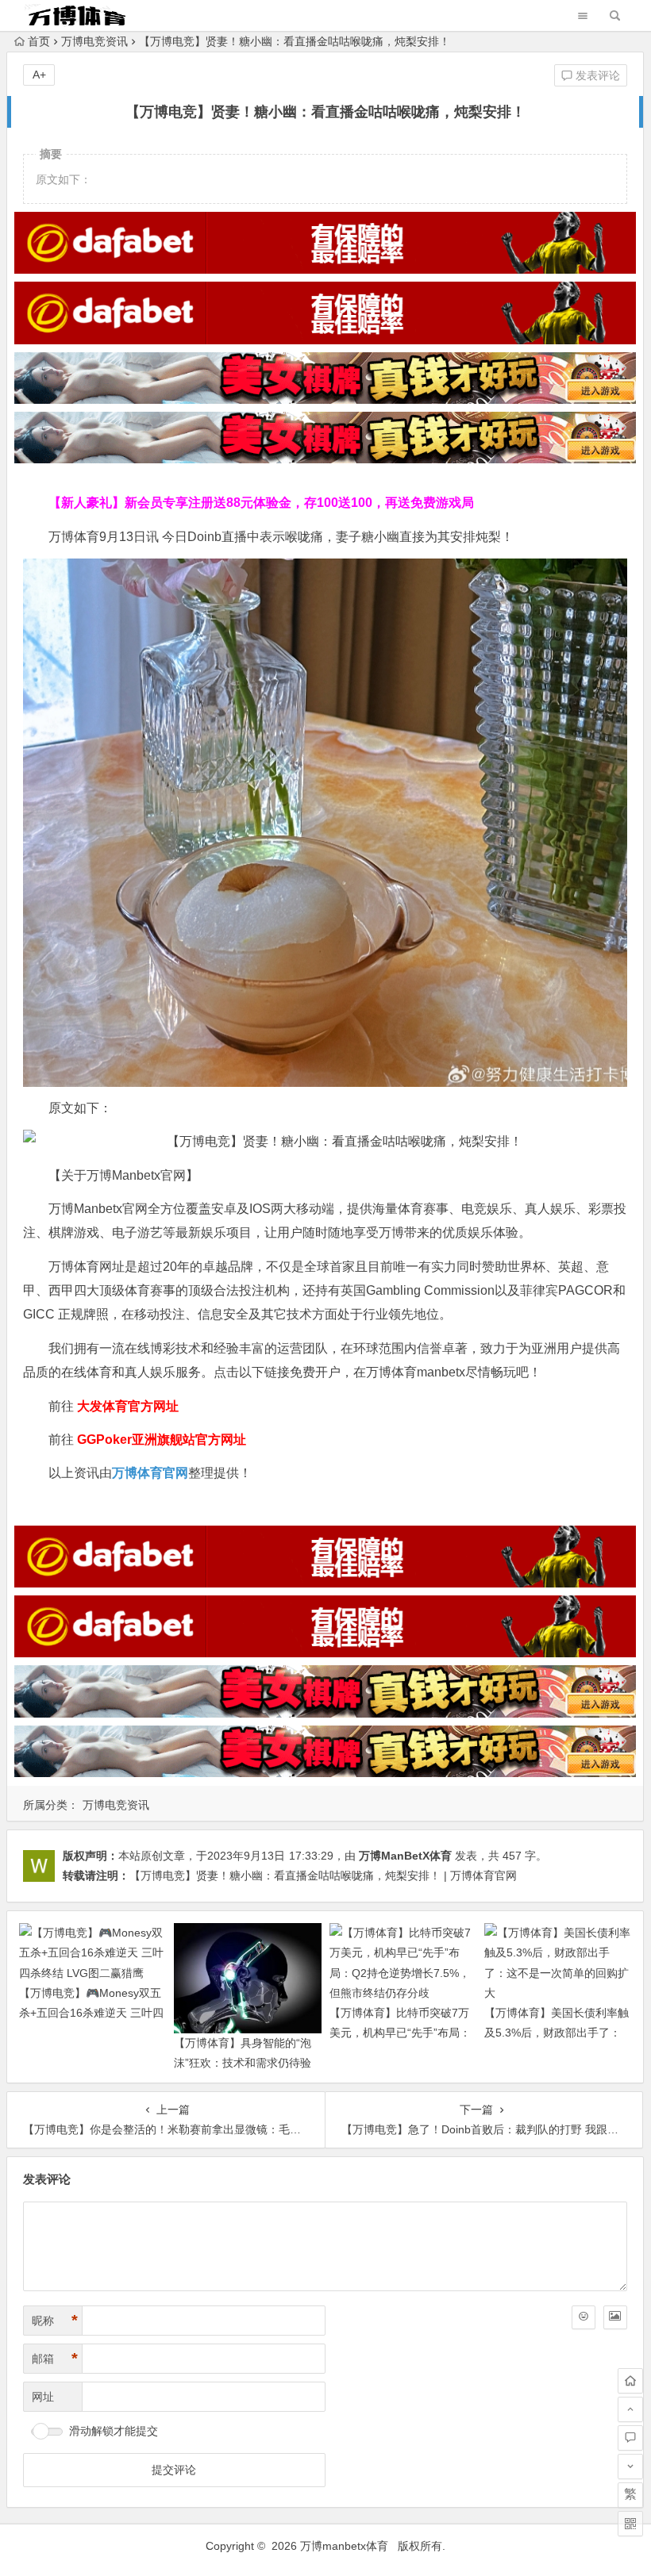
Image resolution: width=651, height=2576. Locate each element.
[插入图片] (615, 2317)
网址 (43, 2397)
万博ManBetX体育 (405, 1856)
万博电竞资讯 (94, 41)
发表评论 (596, 75)
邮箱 (55, 2359)
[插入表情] (584, 2317)
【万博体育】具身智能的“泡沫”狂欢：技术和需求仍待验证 (243, 2063)
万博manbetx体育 (344, 2546)
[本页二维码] (630, 2524)
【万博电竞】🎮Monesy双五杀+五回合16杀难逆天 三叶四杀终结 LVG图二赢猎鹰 (91, 2013)
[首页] (630, 2381)
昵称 (55, 2321)
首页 (39, 41)
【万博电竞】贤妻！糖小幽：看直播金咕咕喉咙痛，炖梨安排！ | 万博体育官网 (323, 1875)
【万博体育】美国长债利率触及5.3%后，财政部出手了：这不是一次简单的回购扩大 (557, 2033)
